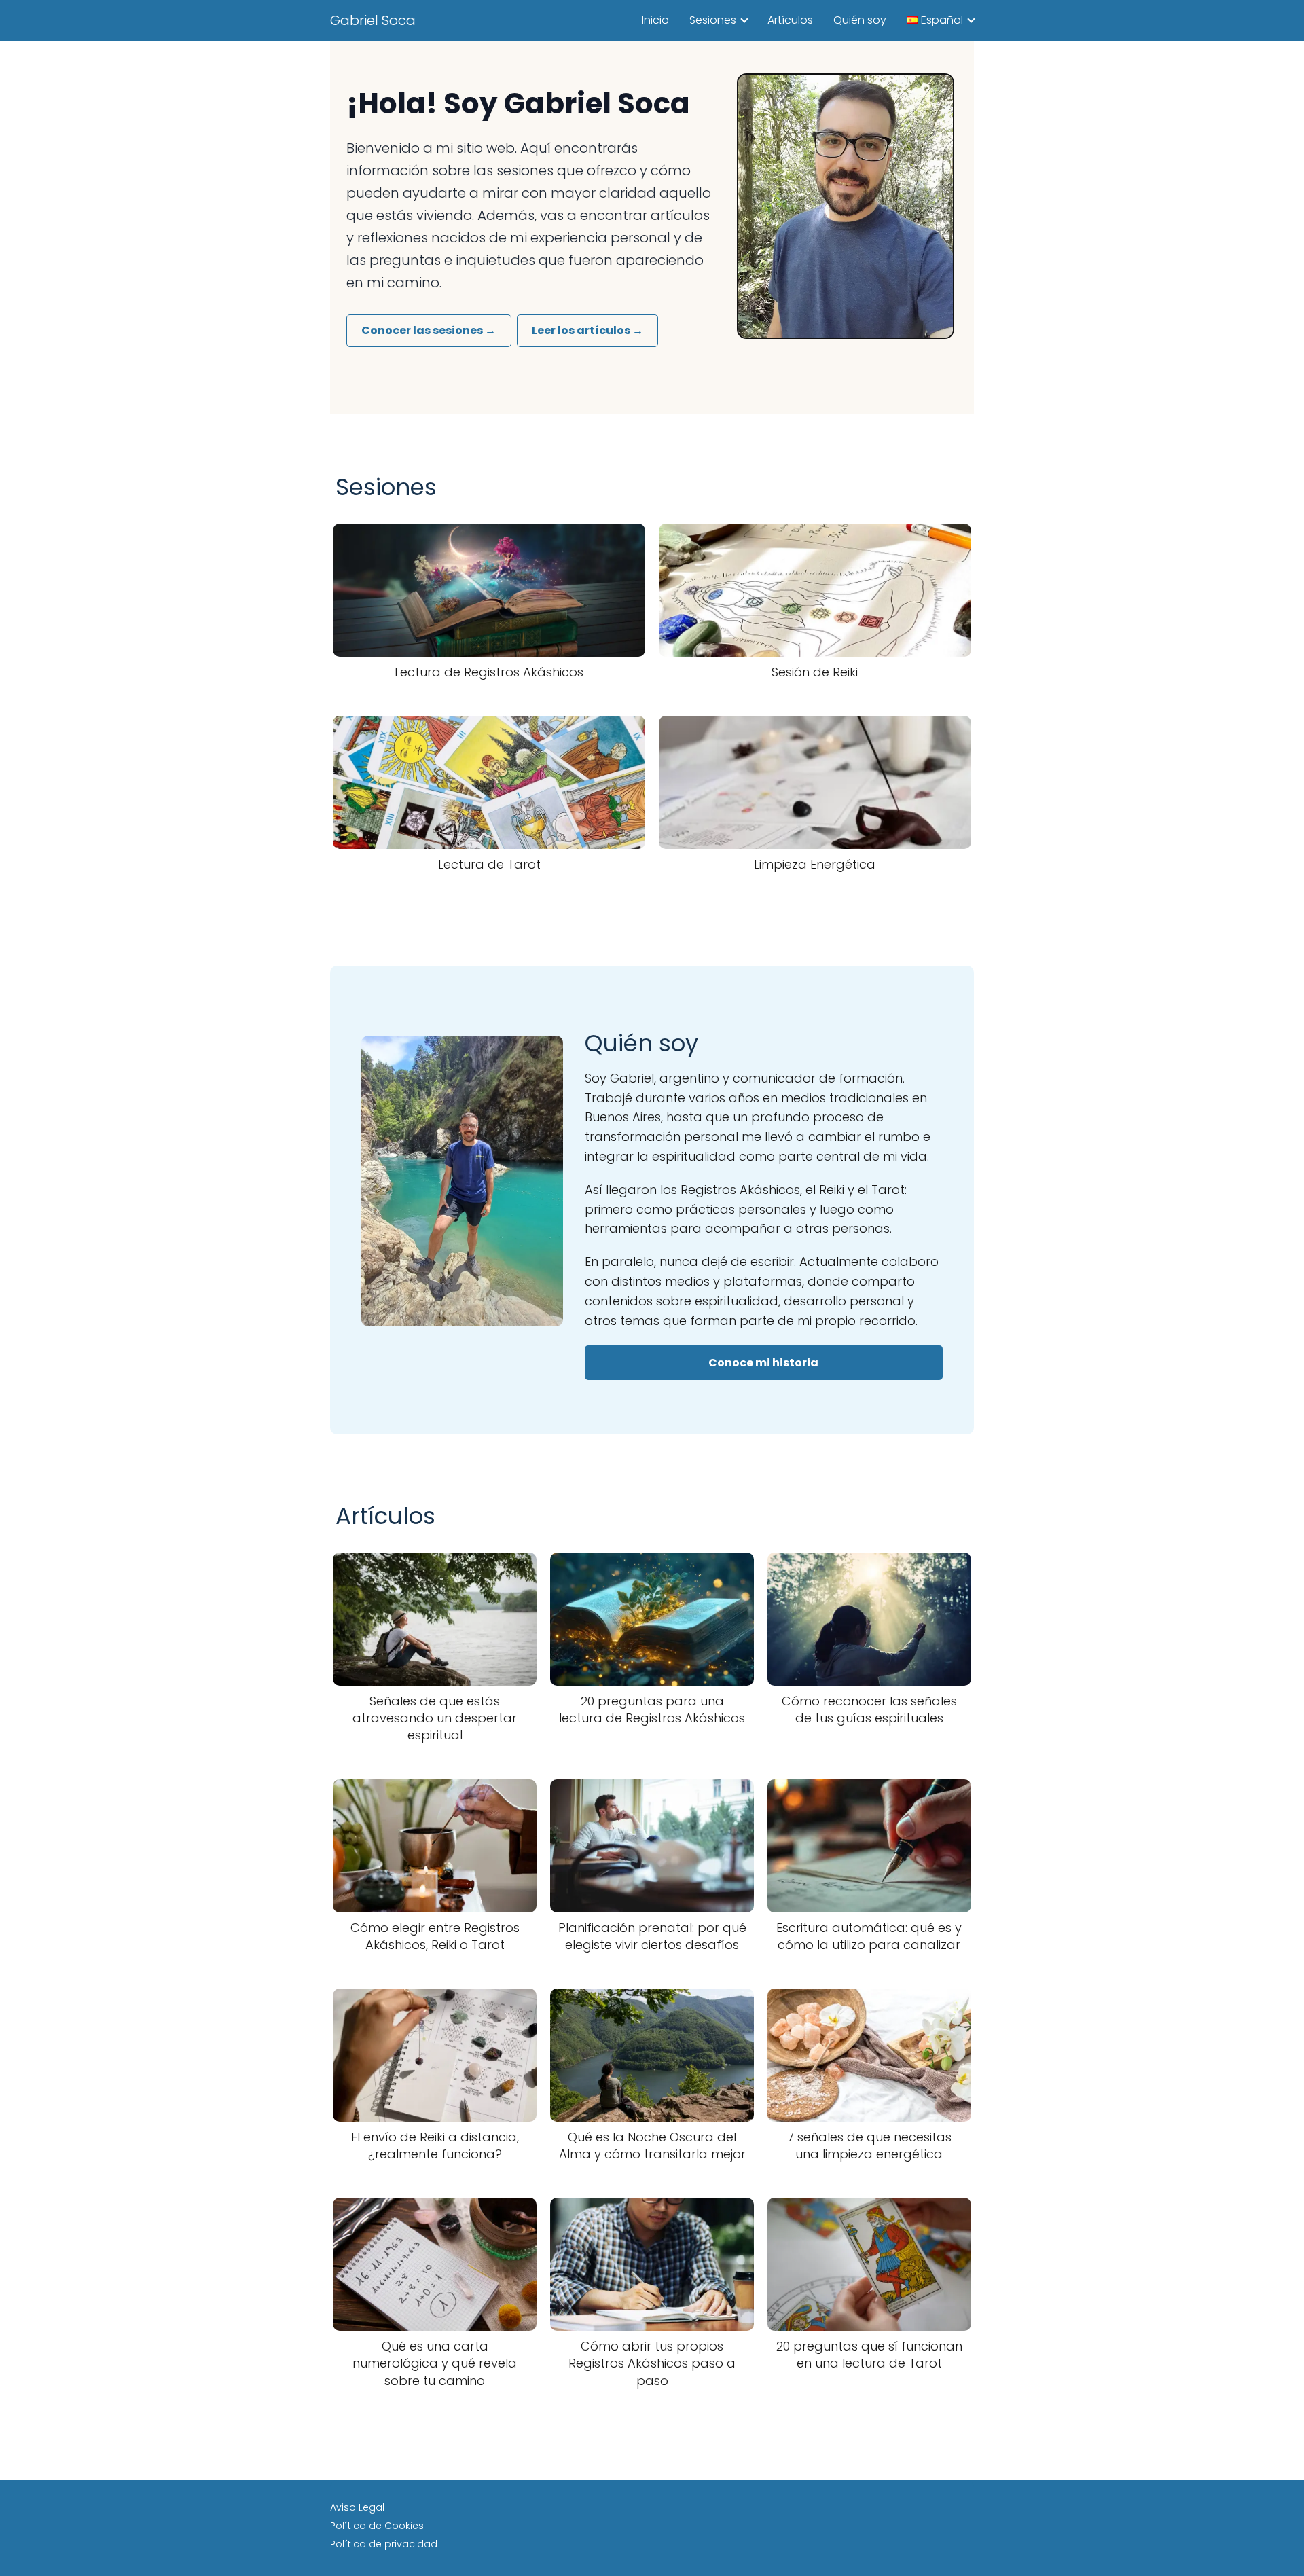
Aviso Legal (357, 2507)
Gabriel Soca (373, 20)
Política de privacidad (384, 2544)
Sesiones (713, 20)
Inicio (655, 20)
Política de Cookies (377, 2526)
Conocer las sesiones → (429, 330)
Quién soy (860, 20)
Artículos (790, 20)
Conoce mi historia (763, 1363)
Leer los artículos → (587, 330)
